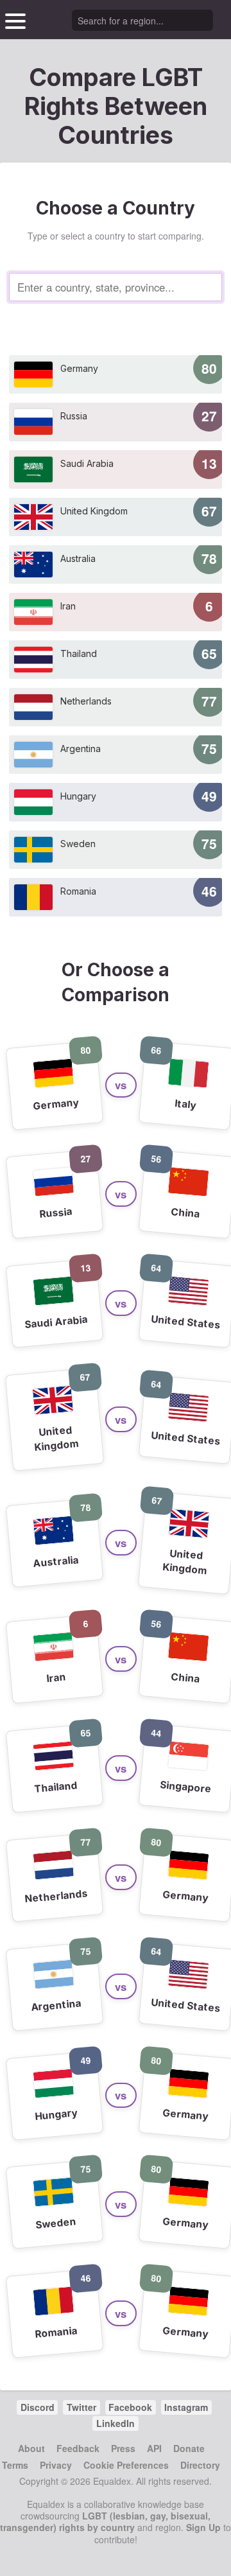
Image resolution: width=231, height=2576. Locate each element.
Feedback (78, 2448)
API (154, 2448)
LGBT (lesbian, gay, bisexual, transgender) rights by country (105, 2521)
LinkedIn (116, 2423)
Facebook (130, 2407)
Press (123, 2448)
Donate (189, 2448)
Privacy (56, 2465)
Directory (200, 2465)
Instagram (186, 2407)
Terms (15, 2465)
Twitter (81, 2407)
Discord (38, 2407)
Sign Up (203, 2527)
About (31, 2448)
